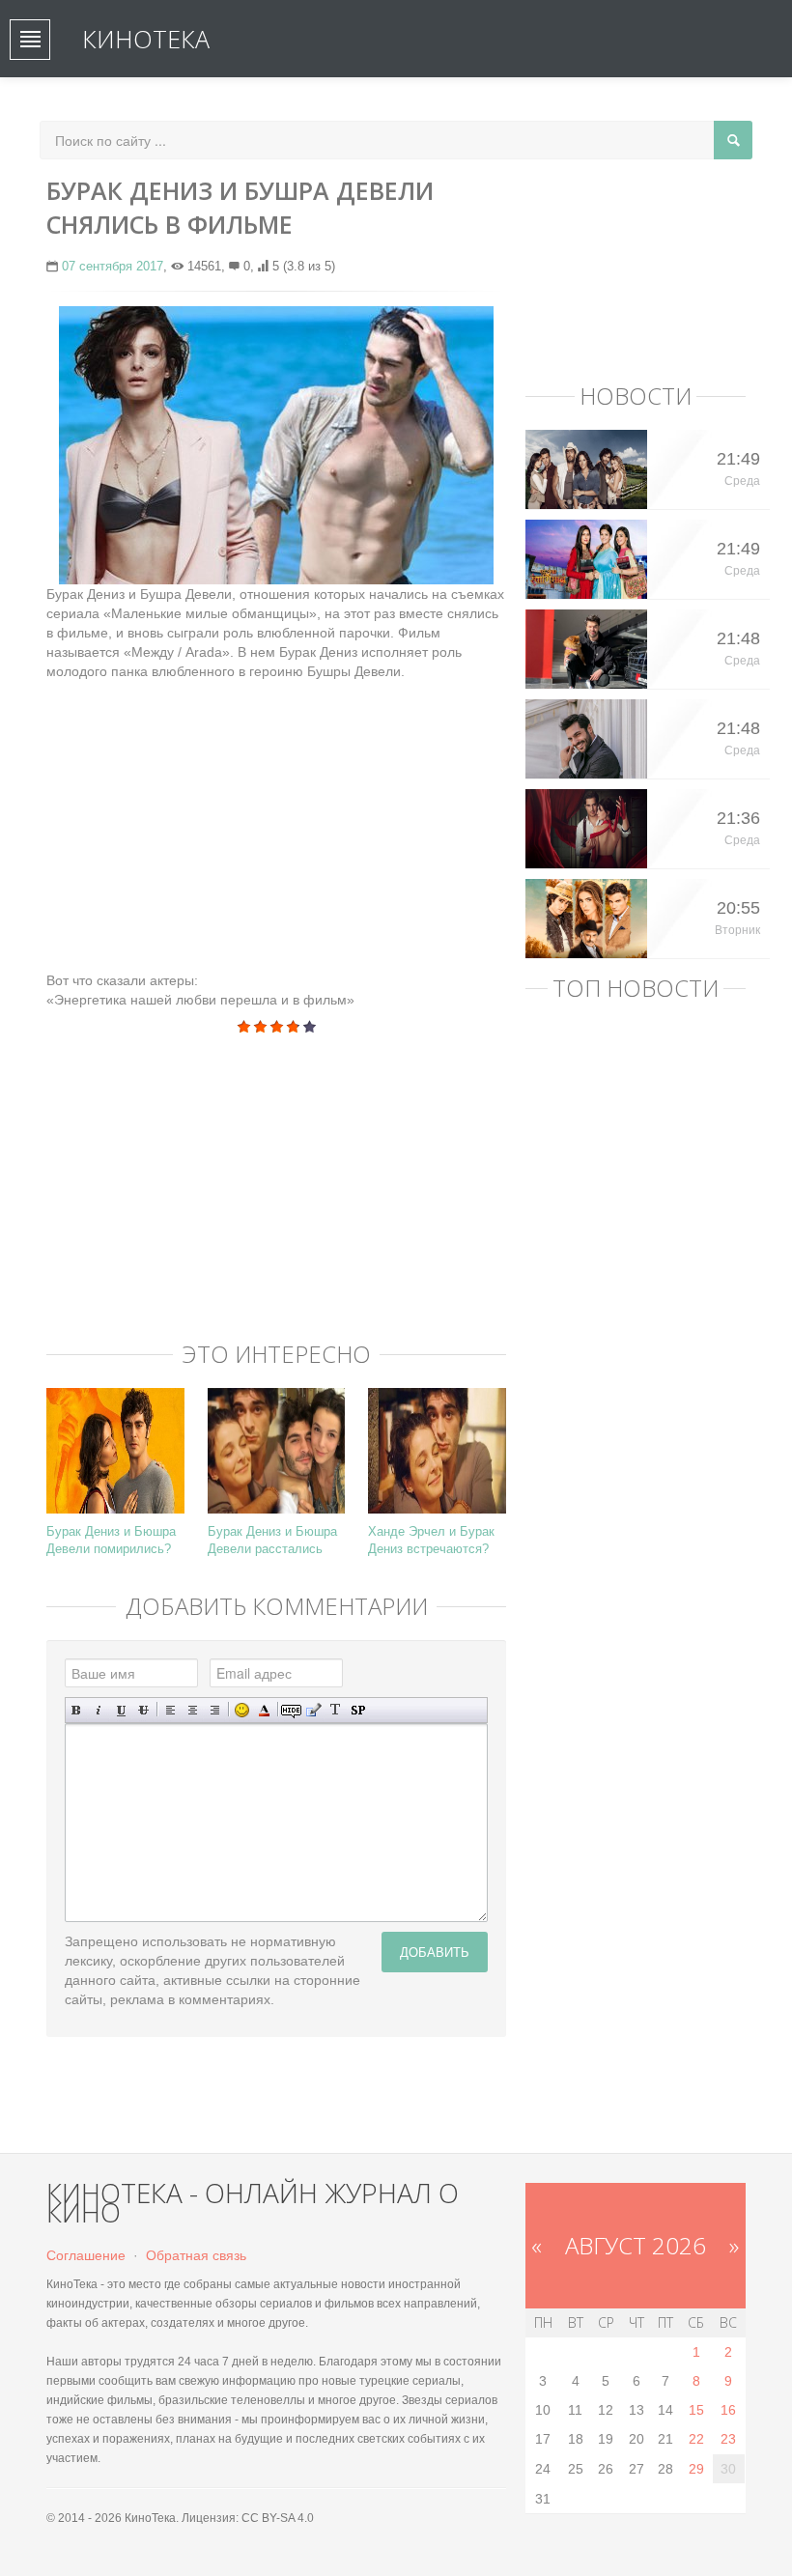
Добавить (435, 1952)
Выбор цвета (264, 1710)
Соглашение (86, 2255)
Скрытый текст (291, 1710)
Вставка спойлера (358, 1710)
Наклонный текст (99, 1710)
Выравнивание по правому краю (215, 1710)
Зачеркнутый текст (143, 1710)
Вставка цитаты (313, 1710)
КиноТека (146, 39)
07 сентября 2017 (113, 266)
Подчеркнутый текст (121, 1710)
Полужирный (77, 1710)
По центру (193, 1710)
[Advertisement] (276, 816)
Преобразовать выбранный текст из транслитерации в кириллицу (336, 1710)
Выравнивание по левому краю (170, 1710)
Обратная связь (196, 2255)
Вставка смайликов (242, 1710)
